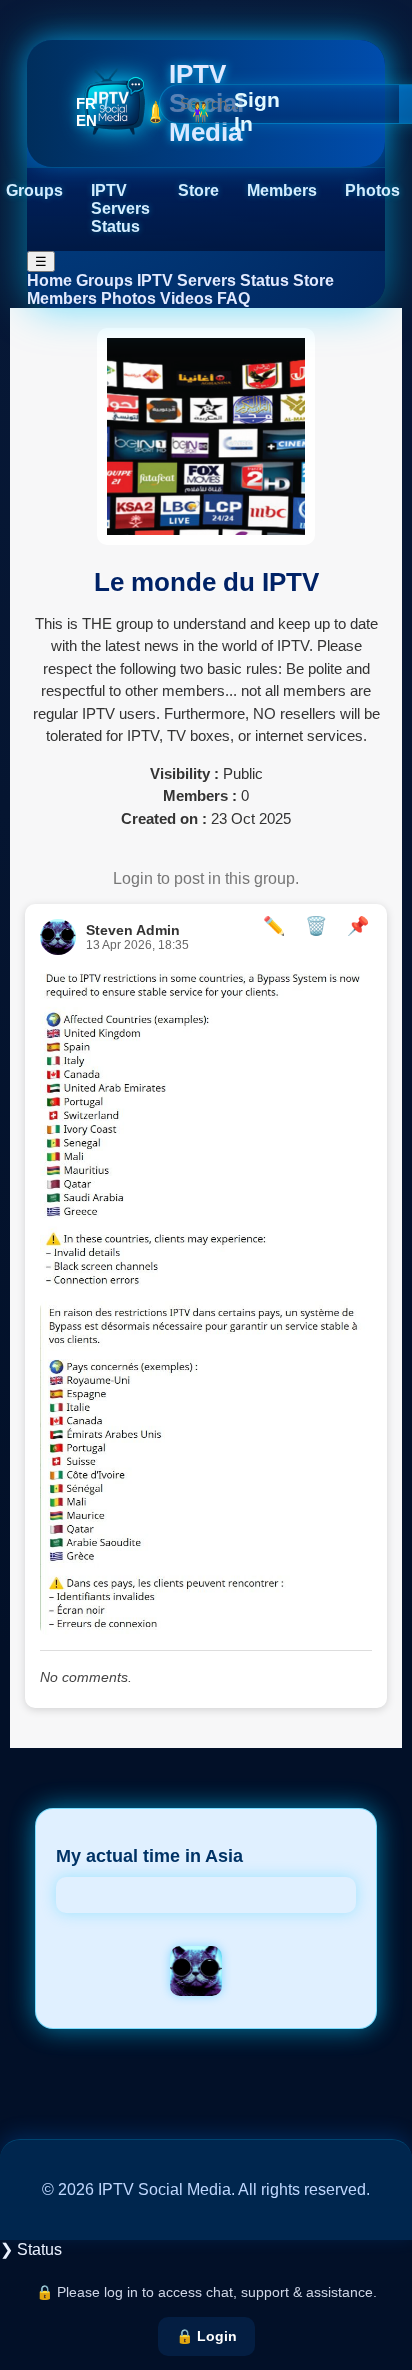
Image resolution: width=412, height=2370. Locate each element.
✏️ (274, 926)
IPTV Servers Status (120, 208)
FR (86, 103)
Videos (186, 298)
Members (282, 190)
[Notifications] (155, 112)
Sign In (257, 111)
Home (49, 280)
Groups (34, 190)
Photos (372, 190)
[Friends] (200, 112)
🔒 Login (206, 2336)
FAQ (233, 298)
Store (198, 190)
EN (86, 120)
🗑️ (316, 926)
